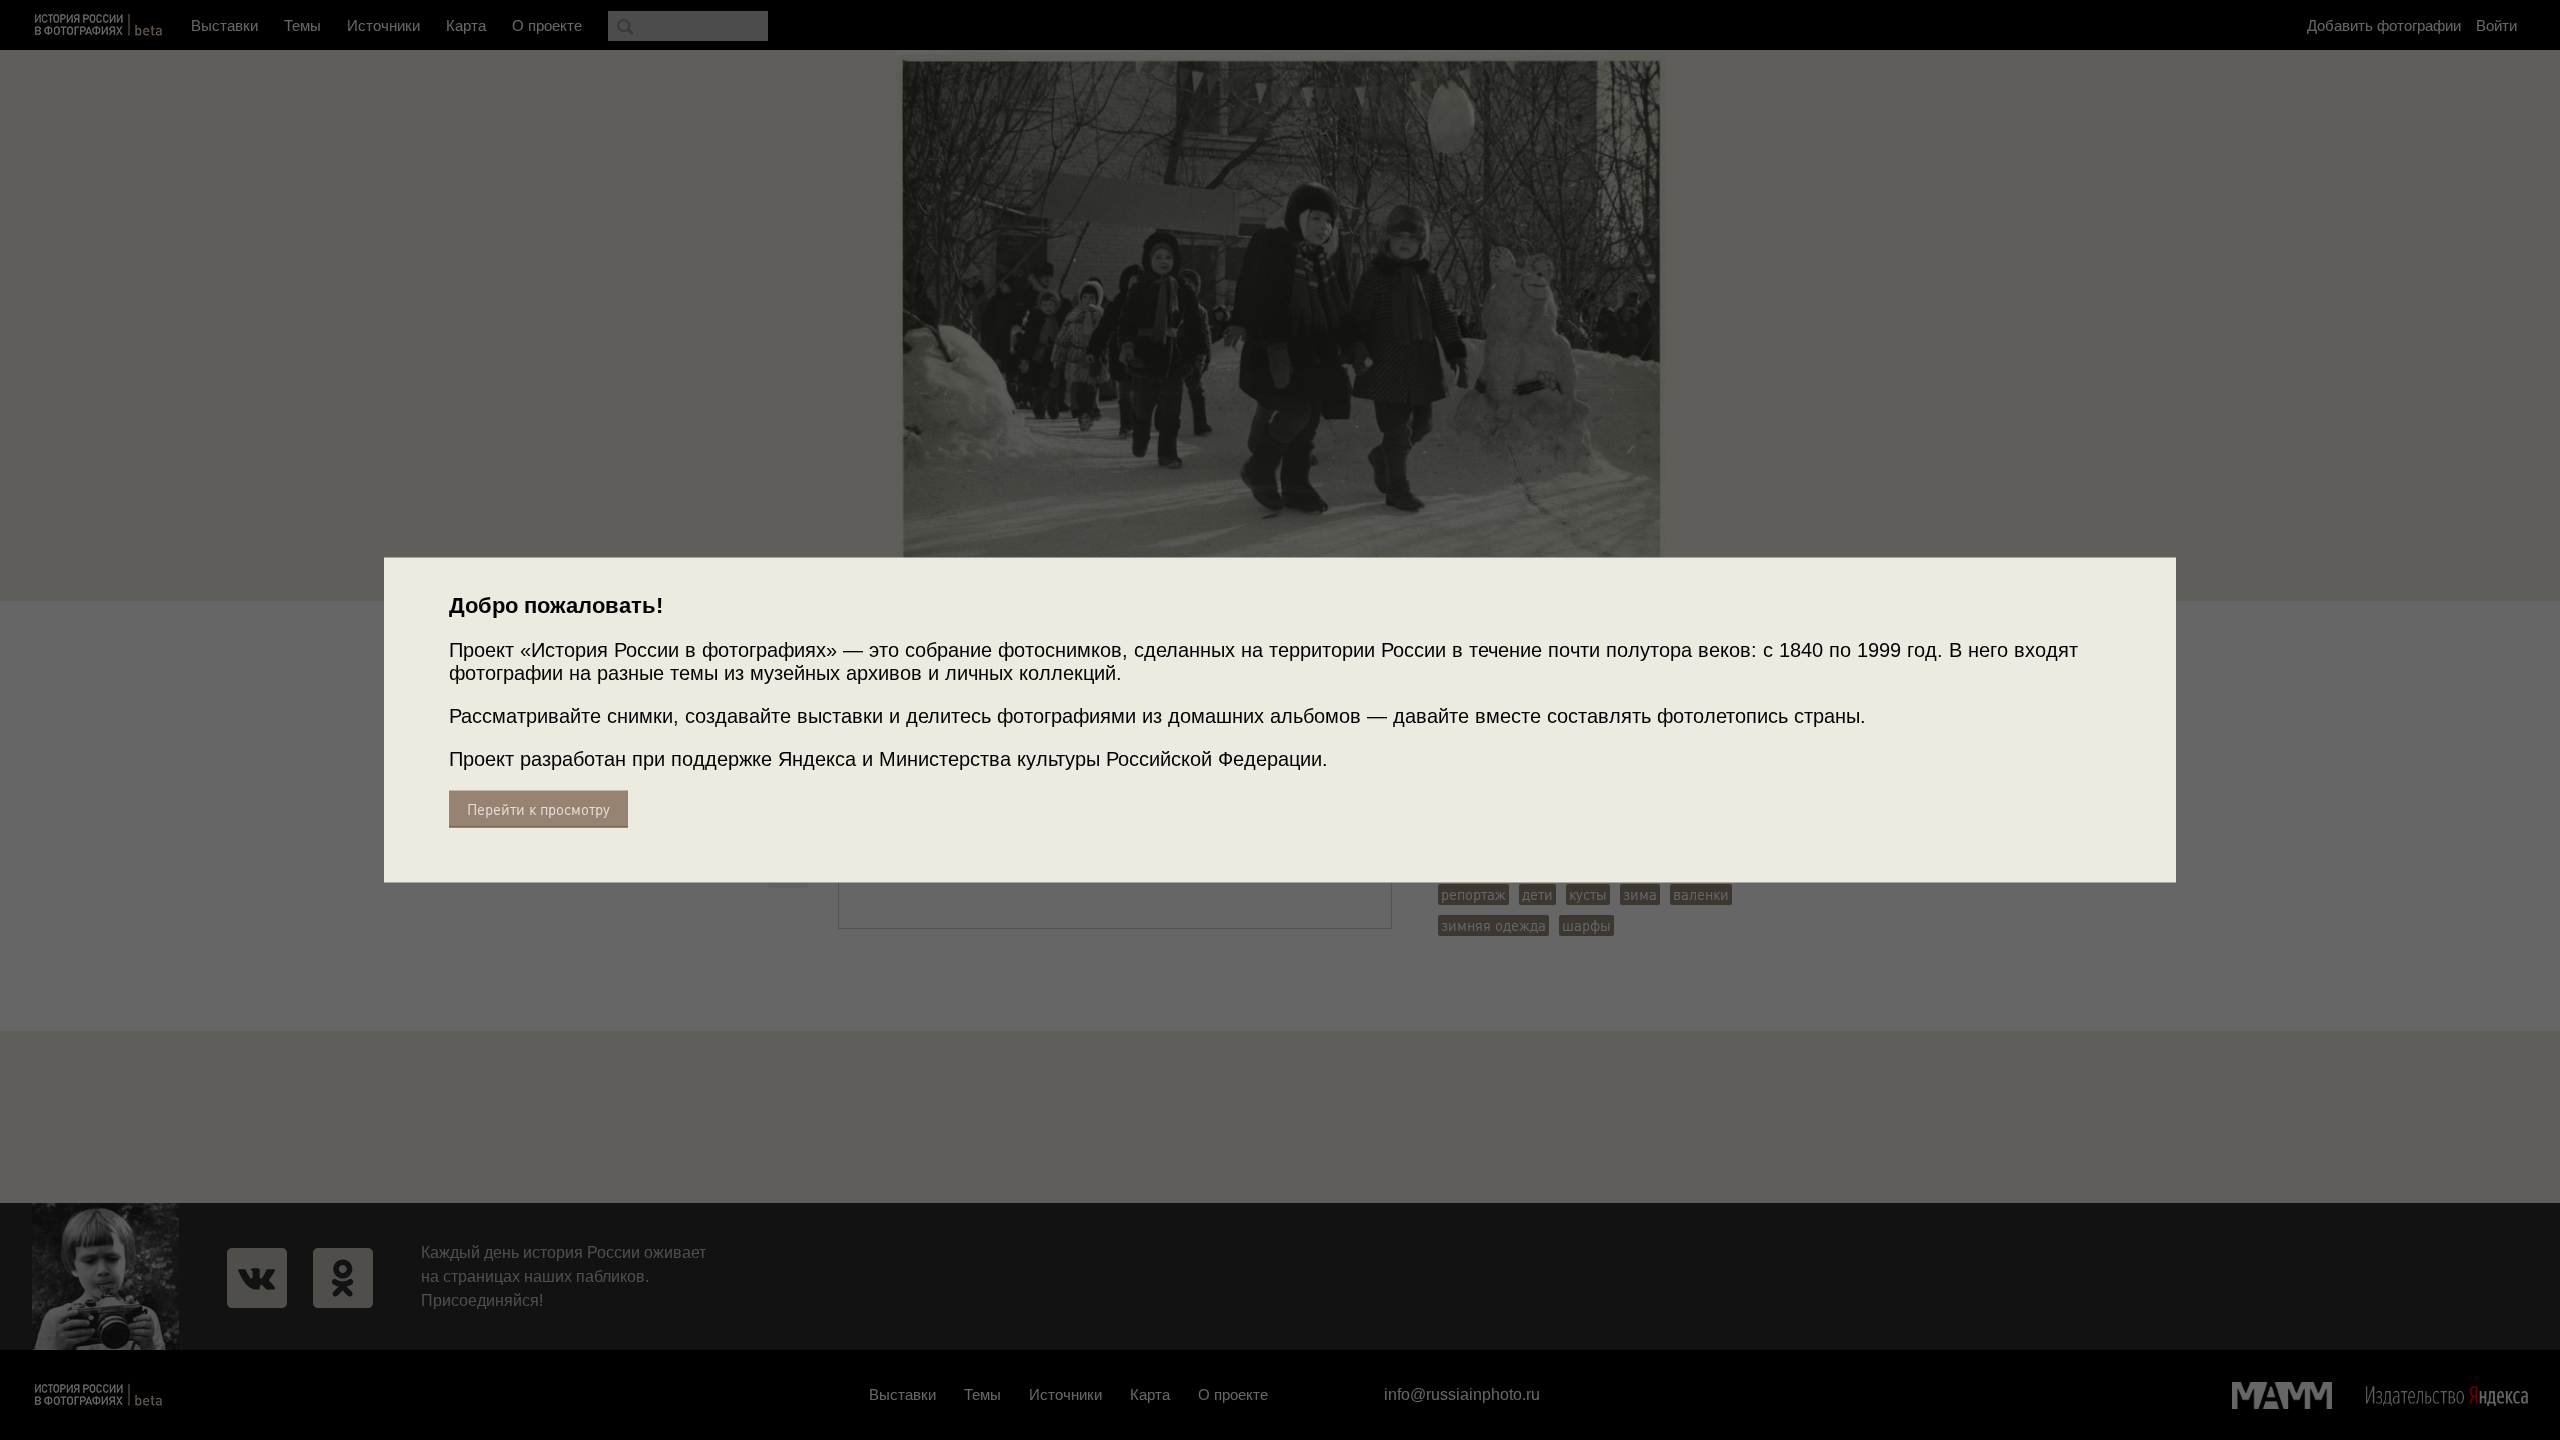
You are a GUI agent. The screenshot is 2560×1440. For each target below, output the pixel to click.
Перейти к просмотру (538, 809)
